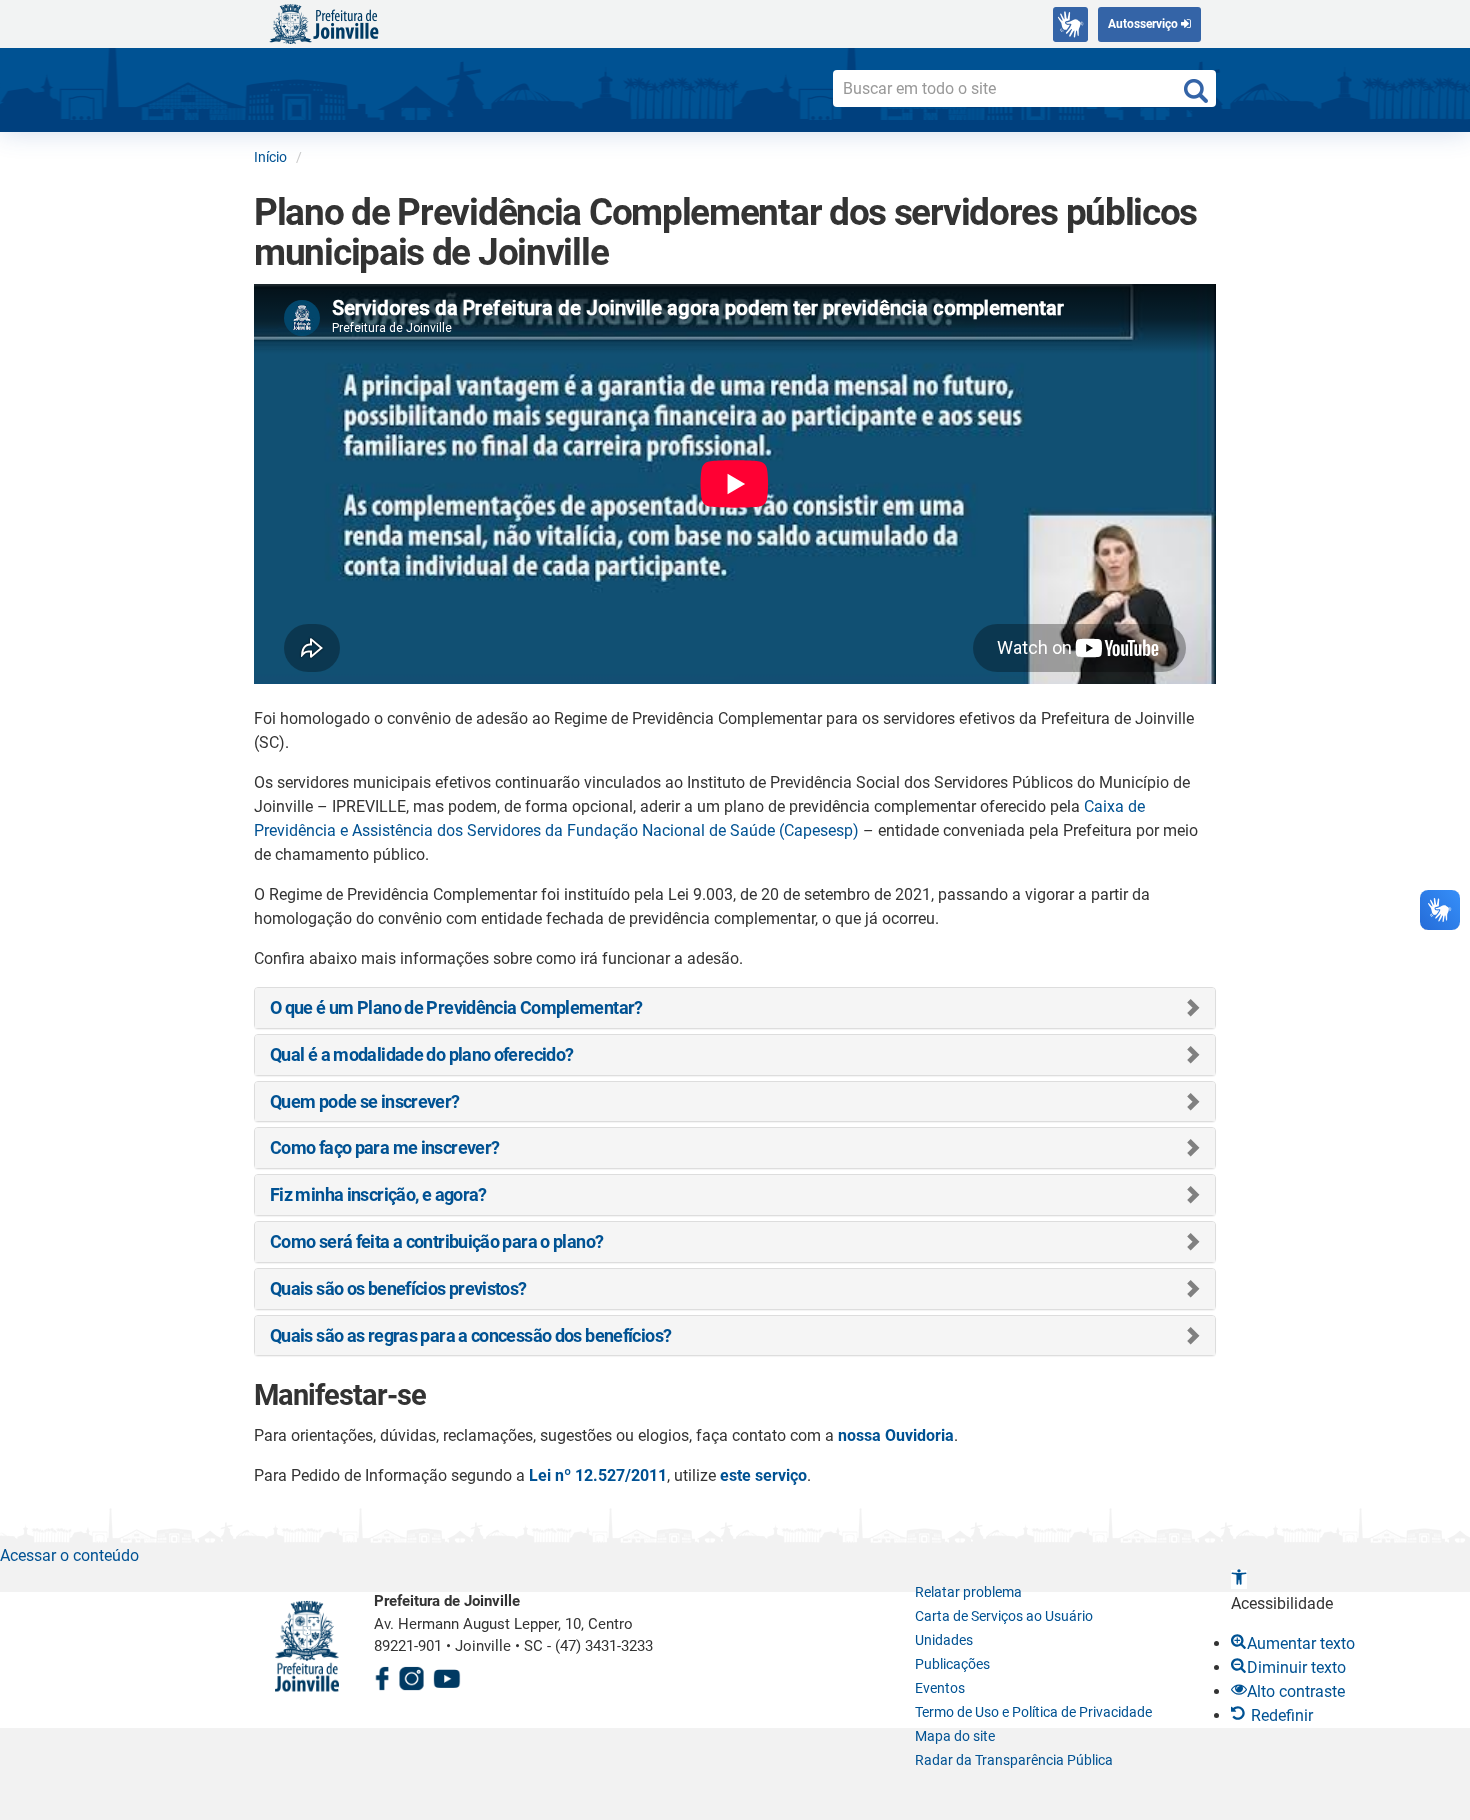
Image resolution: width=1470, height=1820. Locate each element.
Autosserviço (1144, 24)
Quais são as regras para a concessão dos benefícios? (470, 1335)
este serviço (763, 1475)
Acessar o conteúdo (69, 1555)
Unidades (944, 1640)
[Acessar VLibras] (1070, 24)
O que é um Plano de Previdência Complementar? (456, 1007)
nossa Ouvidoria (896, 1435)
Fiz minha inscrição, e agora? (378, 1194)
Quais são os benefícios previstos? (398, 1288)
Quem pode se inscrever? (365, 1101)
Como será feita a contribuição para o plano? (436, 1241)
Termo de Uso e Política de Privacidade (1033, 1712)
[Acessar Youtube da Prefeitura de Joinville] (447, 1675)
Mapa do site (955, 1736)
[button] (1239, 1579)
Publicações (952, 1664)
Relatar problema (968, 1592)
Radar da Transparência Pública (1014, 1760)
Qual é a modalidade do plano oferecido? (421, 1054)
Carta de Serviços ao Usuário (1004, 1616)
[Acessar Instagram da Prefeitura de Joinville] (411, 1675)
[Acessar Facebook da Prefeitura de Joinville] (382, 1675)
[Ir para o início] (324, 22)
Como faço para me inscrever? (384, 1147)
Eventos (940, 1688)
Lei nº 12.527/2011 (598, 1475)
